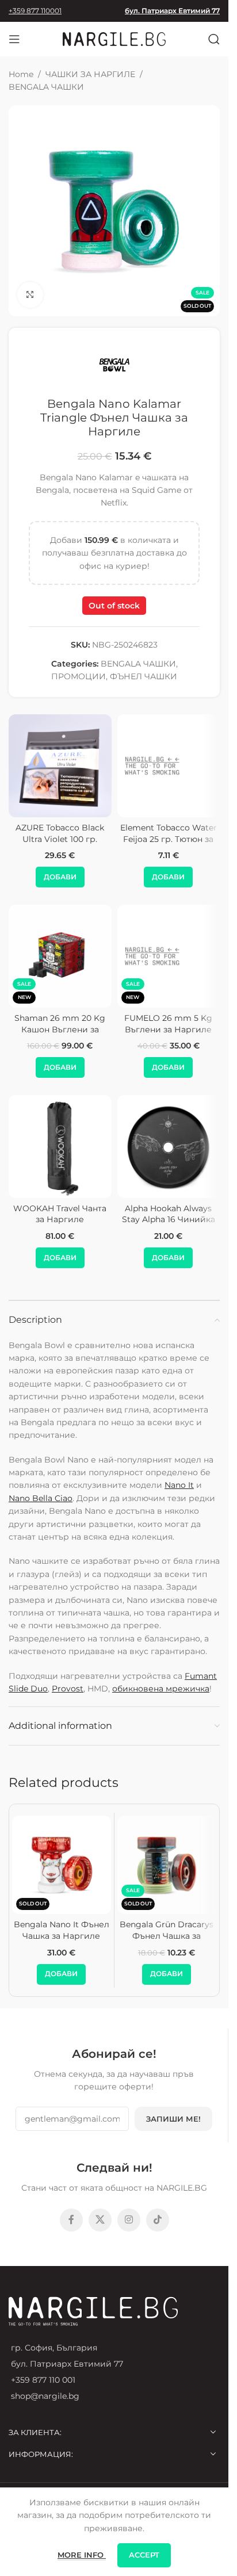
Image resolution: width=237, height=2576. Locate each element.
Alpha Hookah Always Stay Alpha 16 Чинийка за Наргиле (169, 1220)
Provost (68, 1689)
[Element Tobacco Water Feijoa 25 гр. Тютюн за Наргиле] (169, 766)
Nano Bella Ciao (41, 1498)
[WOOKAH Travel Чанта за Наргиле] (60, 1147)
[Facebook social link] (71, 2220)
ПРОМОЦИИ (79, 676)
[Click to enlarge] (30, 295)
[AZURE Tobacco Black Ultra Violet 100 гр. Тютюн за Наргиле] (60, 766)
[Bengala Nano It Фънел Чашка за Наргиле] (62, 1865)
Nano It (179, 1485)
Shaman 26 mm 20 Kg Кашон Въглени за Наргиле (60, 1029)
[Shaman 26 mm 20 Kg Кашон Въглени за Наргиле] (60, 956)
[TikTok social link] (158, 2220)
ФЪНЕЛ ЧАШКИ (144, 676)
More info (82, 2555)
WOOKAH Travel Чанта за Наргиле (60, 1214)
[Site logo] (114, 39)
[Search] (214, 39)
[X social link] (100, 2220)
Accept (144, 2555)
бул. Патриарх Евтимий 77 (172, 11)
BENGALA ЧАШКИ (46, 87)
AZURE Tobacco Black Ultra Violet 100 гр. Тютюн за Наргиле (60, 839)
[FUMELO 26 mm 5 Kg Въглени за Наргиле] (169, 956)
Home (21, 74)
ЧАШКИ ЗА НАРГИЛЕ (90, 74)
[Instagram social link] (129, 2220)
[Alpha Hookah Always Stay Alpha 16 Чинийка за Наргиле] (169, 1147)
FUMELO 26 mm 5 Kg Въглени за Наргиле (168, 1024)
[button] (60, 877)
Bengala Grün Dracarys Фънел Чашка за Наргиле (167, 1936)
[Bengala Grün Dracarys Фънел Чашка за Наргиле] (167, 1865)
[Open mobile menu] (14, 39)
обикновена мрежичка (161, 1689)
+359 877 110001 (35, 11)
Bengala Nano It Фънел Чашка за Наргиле (62, 1930)
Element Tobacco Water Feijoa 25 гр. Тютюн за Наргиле (169, 839)
